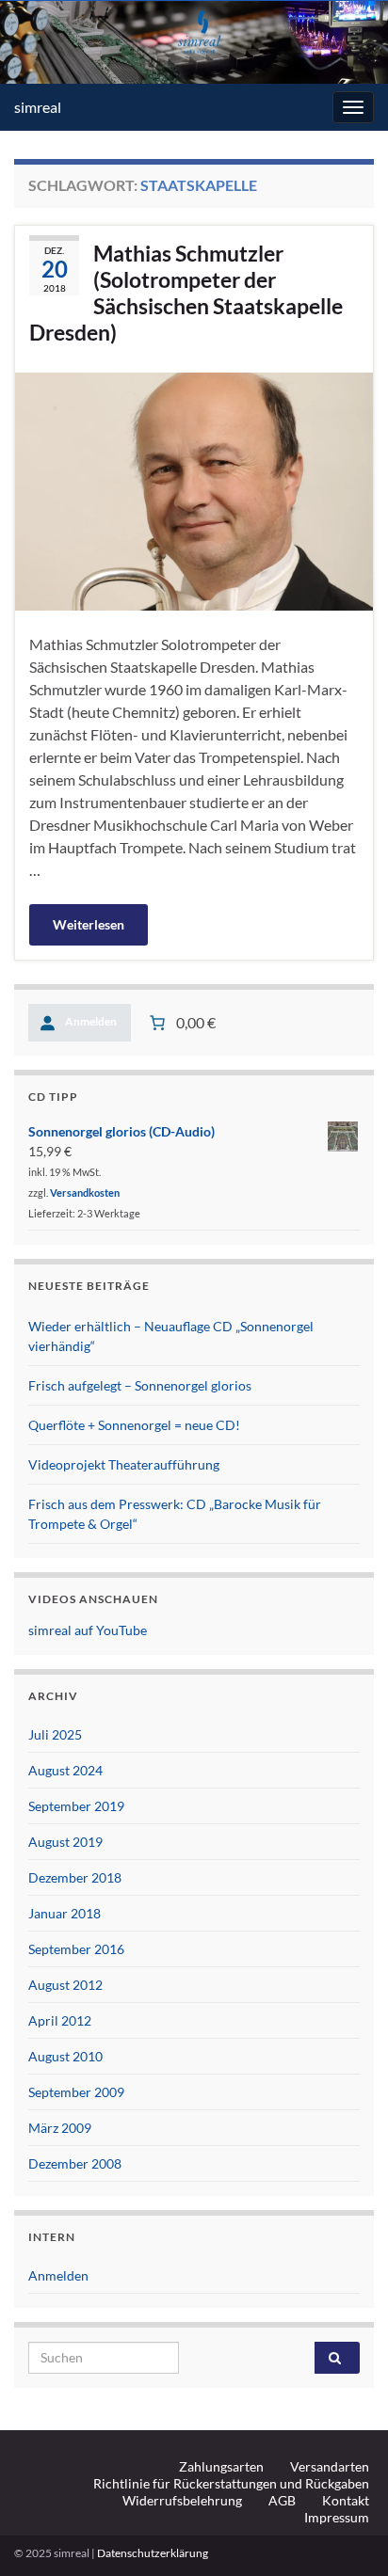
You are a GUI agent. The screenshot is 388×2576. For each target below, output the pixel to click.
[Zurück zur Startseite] (194, 42)
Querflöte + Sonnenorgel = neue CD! (134, 1425)
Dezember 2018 (75, 1877)
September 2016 (76, 1949)
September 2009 (76, 2092)
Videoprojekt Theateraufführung (124, 1464)
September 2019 (76, 1806)
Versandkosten (85, 1193)
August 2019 (65, 1842)
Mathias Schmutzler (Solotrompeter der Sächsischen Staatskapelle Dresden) (186, 293)
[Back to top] (346, 2534)
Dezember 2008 (75, 2163)
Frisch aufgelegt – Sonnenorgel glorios (140, 1385)
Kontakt (346, 2500)
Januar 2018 (65, 1913)
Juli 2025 (55, 1734)
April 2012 (60, 2020)
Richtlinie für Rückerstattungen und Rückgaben (231, 2483)
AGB (282, 2500)
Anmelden (58, 2275)
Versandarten (330, 2466)
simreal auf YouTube (88, 1630)
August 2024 (65, 1770)
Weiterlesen (89, 924)
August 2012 (65, 1985)
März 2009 (60, 2128)
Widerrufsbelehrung (182, 2500)
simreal (38, 107)
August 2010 (65, 2056)
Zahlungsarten (221, 2466)
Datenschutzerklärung (153, 2553)
